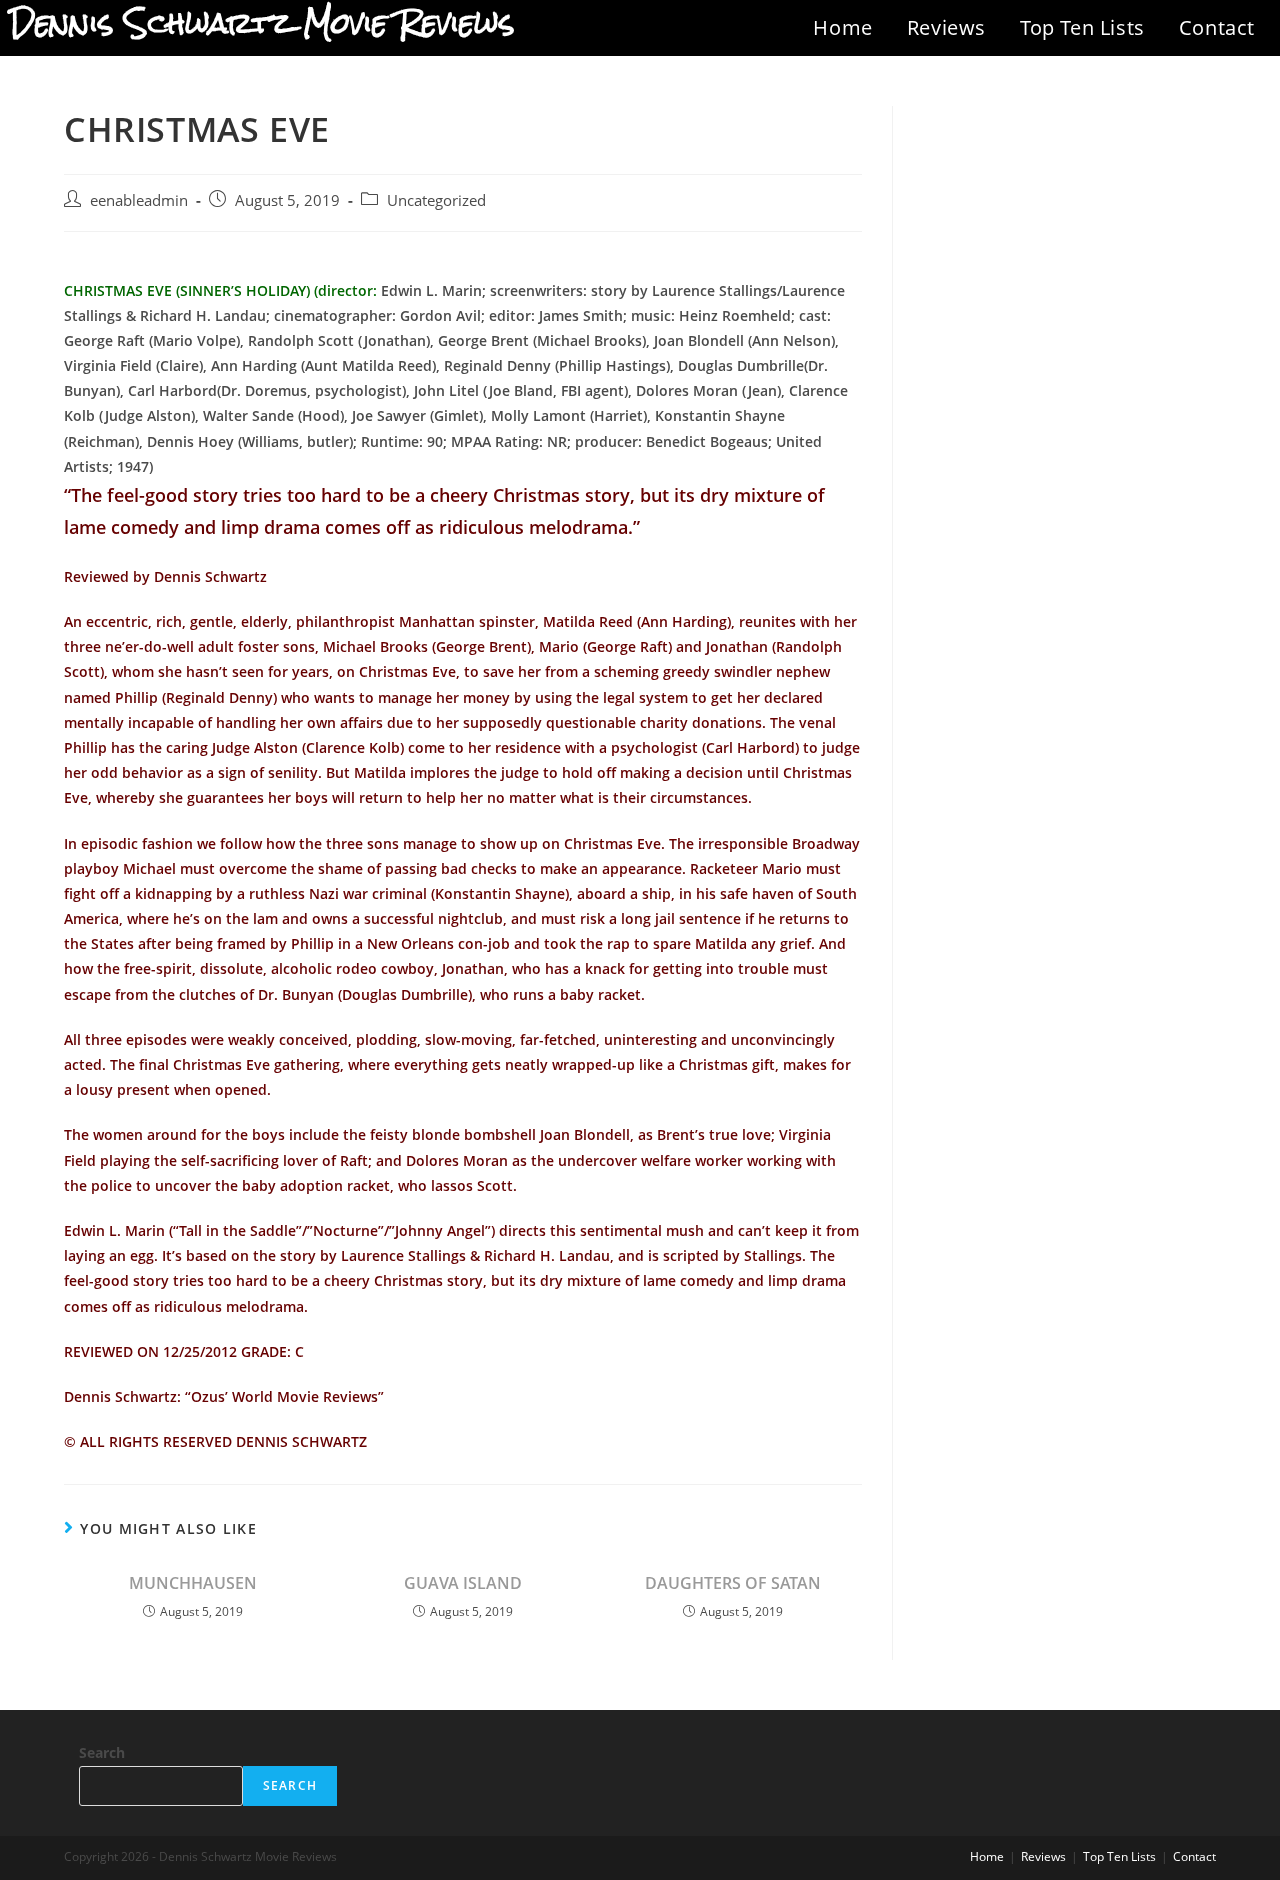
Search (102, 1752)
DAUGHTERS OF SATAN (733, 1583)
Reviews (946, 27)
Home (842, 27)
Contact (1217, 27)
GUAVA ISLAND (463, 1583)
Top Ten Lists (1082, 27)
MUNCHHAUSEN (193, 1583)
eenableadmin (139, 200)
